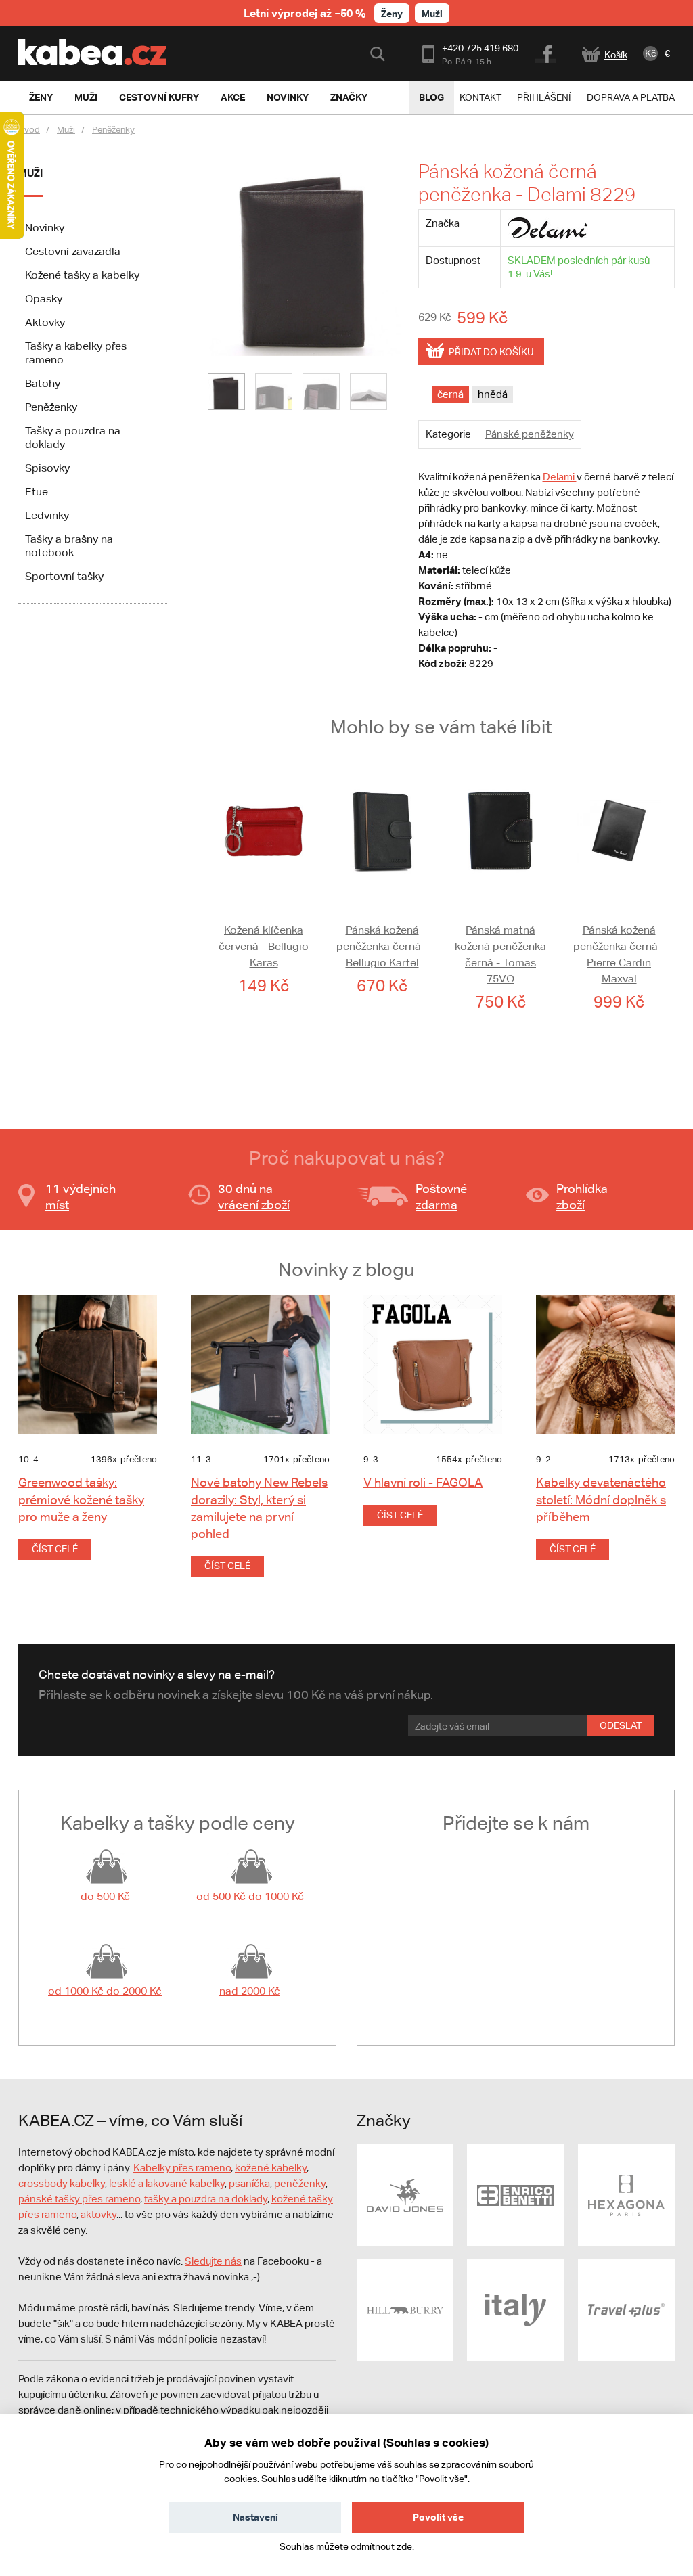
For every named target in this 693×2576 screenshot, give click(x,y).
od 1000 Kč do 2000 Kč (105, 1991)
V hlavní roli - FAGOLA (423, 1482)
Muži (432, 13)
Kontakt (480, 97)
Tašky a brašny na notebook (69, 546)
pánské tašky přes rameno (79, 2199)
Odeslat (621, 1725)
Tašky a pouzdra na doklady (73, 437)
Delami (560, 477)
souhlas (410, 2464)
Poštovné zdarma (441, 1197)
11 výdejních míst (81, 1197)
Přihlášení (544, 97)
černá (450, 394)
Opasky (44, 299)
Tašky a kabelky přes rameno (76, 353)
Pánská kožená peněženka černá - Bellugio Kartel (382, 946)
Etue (37, 492)
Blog (431, 97)
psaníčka (249, 2183)
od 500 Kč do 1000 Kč (250, 1896)
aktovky (98, 2214)
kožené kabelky (271, 2168)
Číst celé (55, 1549)
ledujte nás (217, 2261)
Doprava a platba (631, 97)
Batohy (43, 383)
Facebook (546, 52)
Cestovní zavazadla (73, 251)
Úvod (29, 130)
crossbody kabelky (62, 2183)
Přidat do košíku (491, 352)
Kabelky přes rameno (182, 2168)
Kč (651, 53)
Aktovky (45, 322)
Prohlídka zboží (582, 1197)
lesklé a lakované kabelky (167, 2183)
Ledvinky (47, 515)
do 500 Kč (105, 1896)
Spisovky (47, 468)
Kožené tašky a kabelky (82, 275)
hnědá (493, 394)
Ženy (392, 13)
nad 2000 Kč (250, 1991)
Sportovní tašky (64, 576)
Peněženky (113, 130)
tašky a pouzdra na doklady (206, 2199)
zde (404, 2546)
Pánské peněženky (530, 434)
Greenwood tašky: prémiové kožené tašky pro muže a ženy (81, 1499)
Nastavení (255, 2517)
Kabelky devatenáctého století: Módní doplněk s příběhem (601, 1499)
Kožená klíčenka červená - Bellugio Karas (264, 946)
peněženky (300, 2183)
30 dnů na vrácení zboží (254, 1197)
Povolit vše (438, 2517)
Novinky (45, 228)
